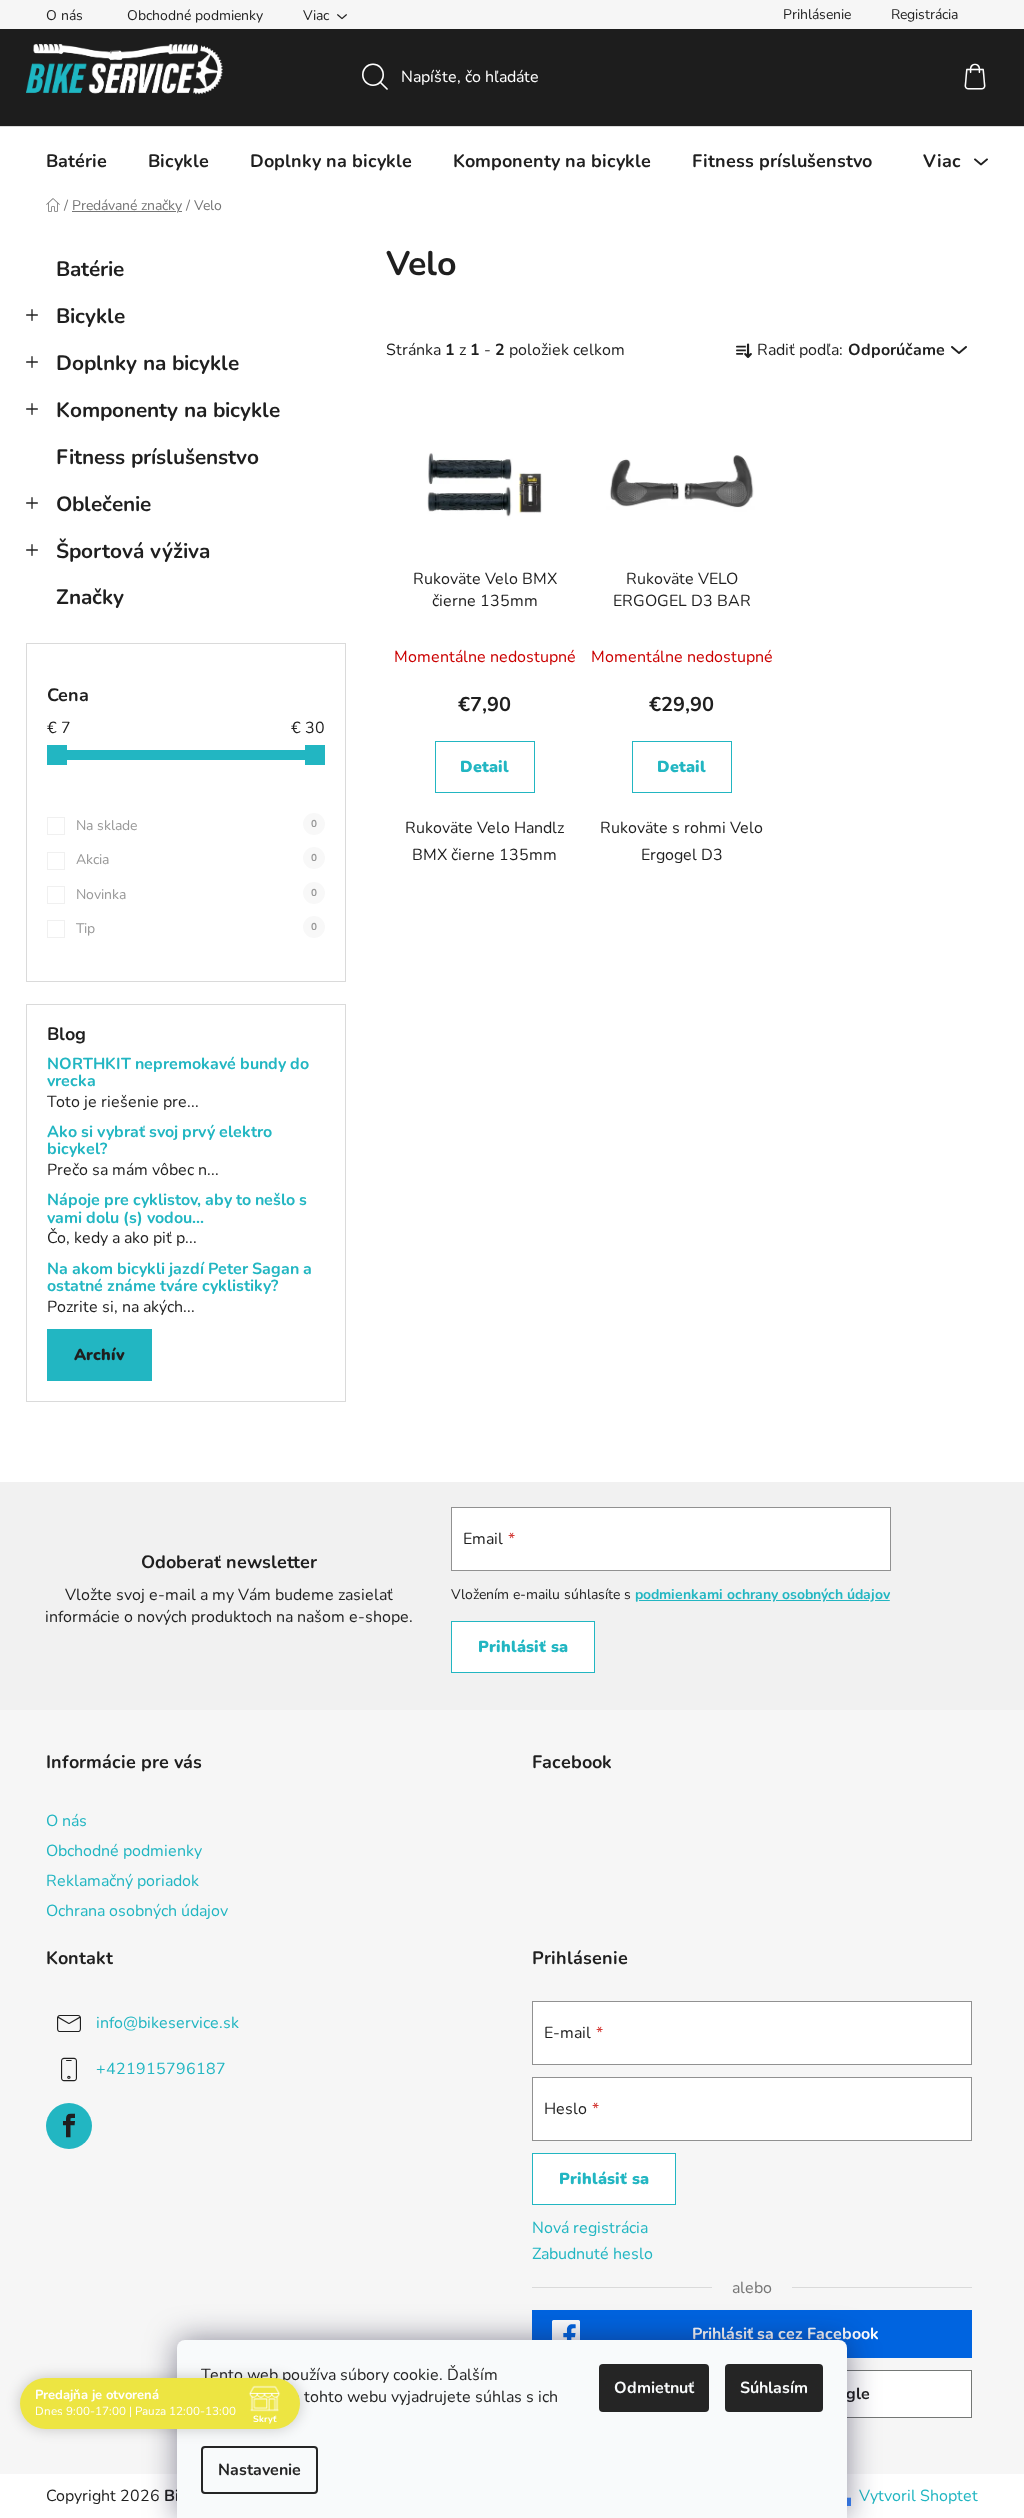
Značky (90, 597)
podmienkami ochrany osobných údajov (762, 1594)
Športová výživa (133, 551)
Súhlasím (774, 2388)
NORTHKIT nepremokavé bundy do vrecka (178, 1073)
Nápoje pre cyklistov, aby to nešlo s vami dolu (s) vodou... (177, 1209)
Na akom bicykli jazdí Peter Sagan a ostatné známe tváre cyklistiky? (179, 1278)
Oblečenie (103, 504)
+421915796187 (161, 2069)
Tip (196, 928)
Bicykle (90, 316)
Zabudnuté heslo (592, 2254)
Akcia (196, 859)
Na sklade (196, 825)
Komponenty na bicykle (168, 410)
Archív (99, 1355)
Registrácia (924, 14)
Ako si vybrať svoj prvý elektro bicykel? (159, 1141)
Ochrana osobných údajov (137, 1911)
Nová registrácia (590, 2228)
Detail (484, 767)
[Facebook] (69, 2126)
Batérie (90, 269)
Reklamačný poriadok (122, 1881)
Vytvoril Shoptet (918, 2496)
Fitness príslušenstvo (157, 457)
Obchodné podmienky (195, 15)
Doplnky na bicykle (147, 363)
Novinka (196, 894)
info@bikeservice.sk (167, 2023)
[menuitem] (76, 161)
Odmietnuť (654, 2388)
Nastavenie (259, 2470)
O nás (64, 15)
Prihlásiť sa (523, 1647)
